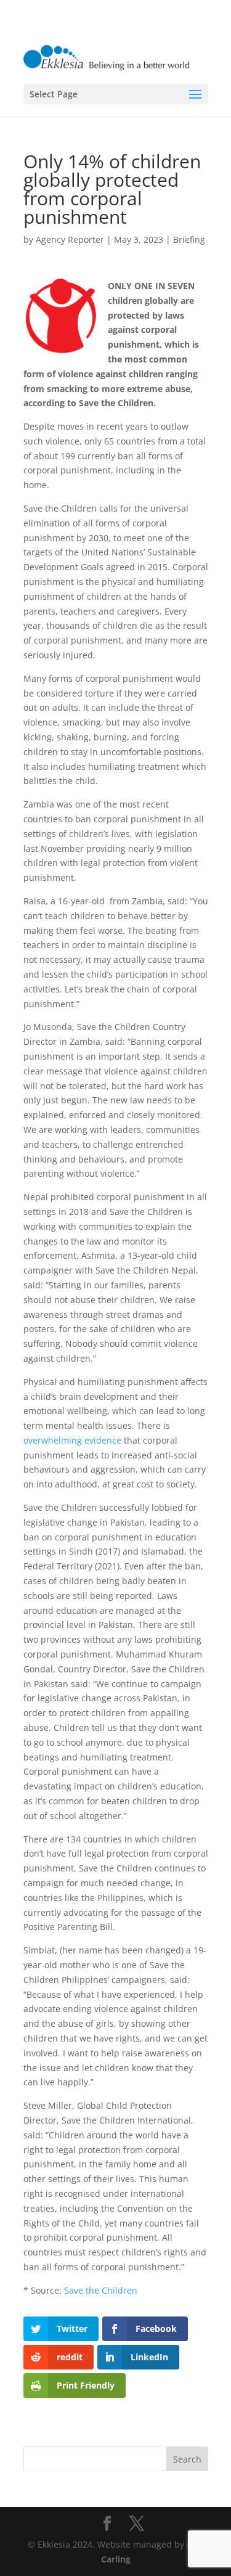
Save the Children (101, 2290)
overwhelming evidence (72, 1440)
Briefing (189, 239)
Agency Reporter (70, 239)
